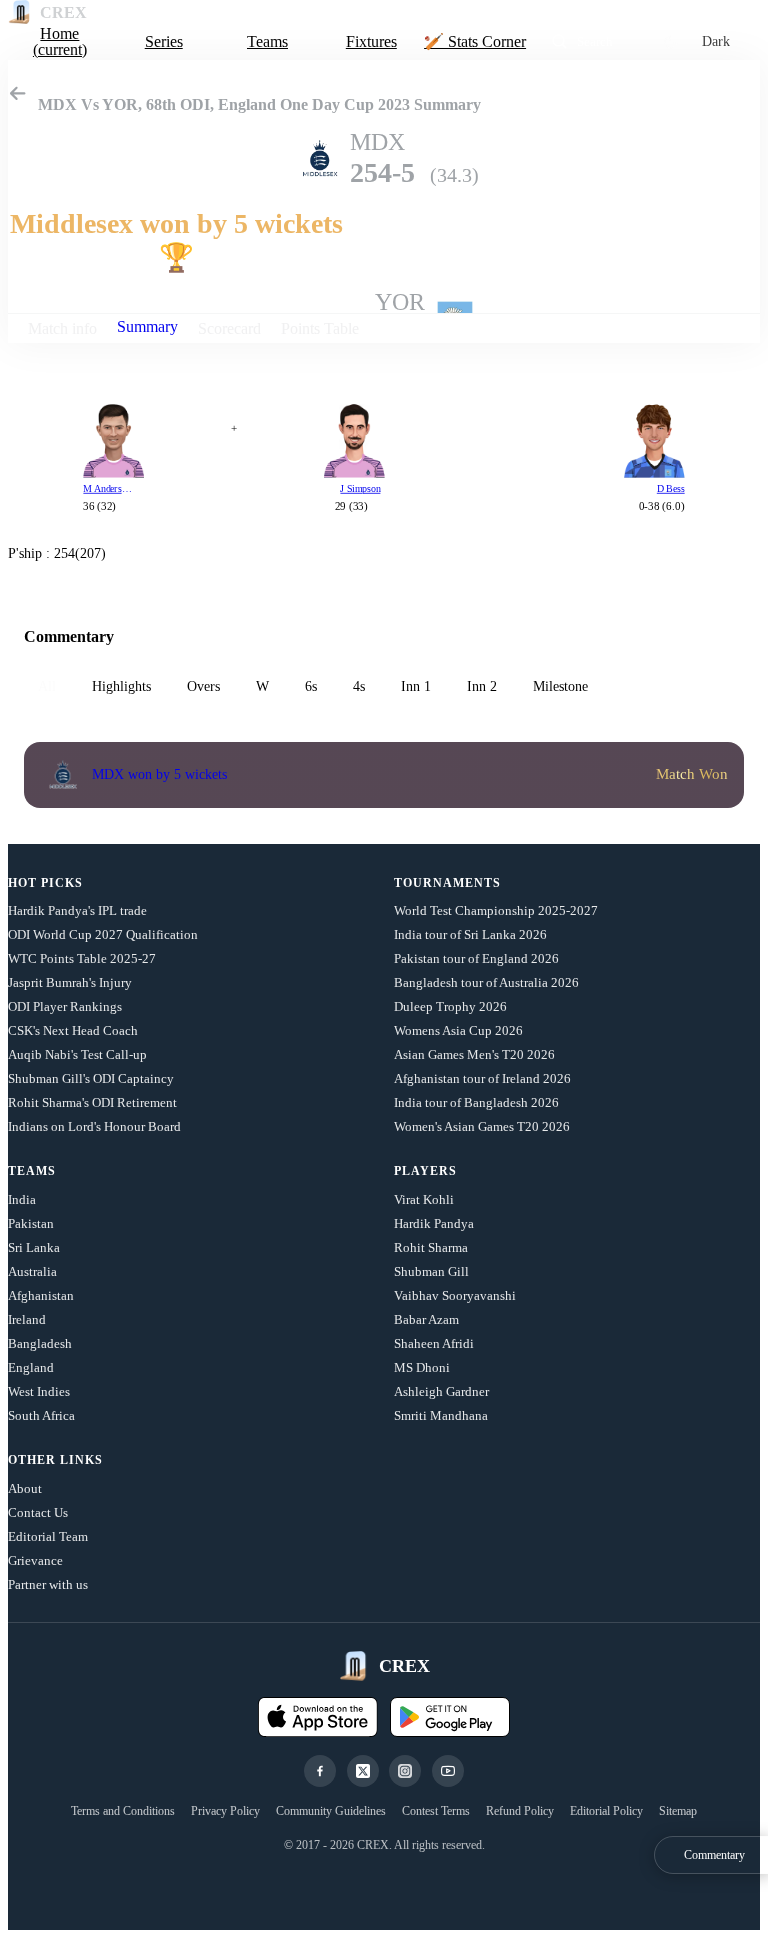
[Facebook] (320, 1771)
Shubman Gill (431, 1271)
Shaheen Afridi (434, 1343)
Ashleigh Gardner (441, 1391)
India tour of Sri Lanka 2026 (470, 934)
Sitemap (678, 1811)
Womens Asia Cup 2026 (458, 1030)
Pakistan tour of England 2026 (476, 958)
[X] (363, 1771)
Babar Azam (426, 1319)
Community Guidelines (331, 1811)
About (25, 1488)
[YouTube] (448, 1771)
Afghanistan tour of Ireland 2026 (482, 1078)
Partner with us (48, 1584)
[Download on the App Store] (318, 1717)
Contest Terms (436, 1811)
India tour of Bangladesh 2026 (476, 1102)
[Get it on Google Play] (450, 1717)
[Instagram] (405, 1771)
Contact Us (38, 1512)
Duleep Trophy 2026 (450, 1006)
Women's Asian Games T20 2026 (482, 1126)
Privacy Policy (225, 1811)
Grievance (35, 1560)
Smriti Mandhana (441, 1415)
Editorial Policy (606, 1811)
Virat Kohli (424, 1199)
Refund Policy (520, 1811)
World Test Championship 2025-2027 (496, 910)
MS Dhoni (422, 1367)
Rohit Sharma (431, 1247)
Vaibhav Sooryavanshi (455, 1295)
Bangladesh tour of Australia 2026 (486, 982)
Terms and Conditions (123, 1811)
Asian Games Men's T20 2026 (474, 1054)
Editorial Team (48, 1536)
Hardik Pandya (434, 1223)
